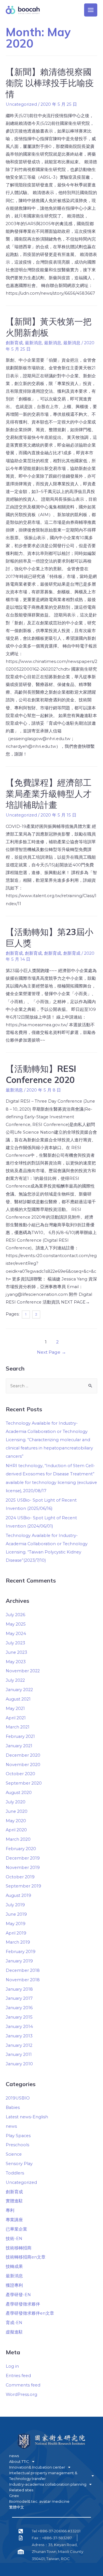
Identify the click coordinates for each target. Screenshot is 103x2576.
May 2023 (16, 1662)
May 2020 (16, 1821)
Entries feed (18, 2376)
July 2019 (15, 1905)
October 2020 (20, 1774)
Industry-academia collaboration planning (48, 2484)
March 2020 (18, 1839)
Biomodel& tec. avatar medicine (39, 2501)
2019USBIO (18, 2098)
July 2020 (16, 1802)
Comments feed (23, 2385)
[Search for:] (51, 1386)
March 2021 (18, 1727)
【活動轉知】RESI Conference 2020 (41, 1074)
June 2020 (17, 1811)
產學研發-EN (18, 2295)
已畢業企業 (16, 2229)
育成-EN (14, 2323)
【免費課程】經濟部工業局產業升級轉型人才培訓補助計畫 (49, 794)
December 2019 (23, 1858)
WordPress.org (21, 2394)
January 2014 (19, 2027)
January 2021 (19, 1746)
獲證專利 (14, 2285)
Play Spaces (18, 2136)
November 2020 (23, 1765)
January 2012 (19, 2045)
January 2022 (19, 1690)
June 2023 (16, 1652)
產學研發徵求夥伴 (23, 2304)
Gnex (14, 2496)
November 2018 (23, 1980)
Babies (13, 2107)
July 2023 (15, 1643)
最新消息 (33, 343)
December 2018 (23, 1970)
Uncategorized (21, 2182)
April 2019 (16, 1933)
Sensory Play (19, 2164)
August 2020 (19, 1793)
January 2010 (19, 2064)
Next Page (51, 1352)
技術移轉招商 (19, 2248)
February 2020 (21, 1849)
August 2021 (18, 1699)
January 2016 (19, 2008)
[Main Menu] (91, 10)
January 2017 (19, 1998)
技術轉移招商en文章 (26, 2257)
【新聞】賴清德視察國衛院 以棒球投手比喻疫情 (50, 83)
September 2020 (24, 1783)
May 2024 (16, 1634)
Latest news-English (27, 2117)
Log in (12, 2366)
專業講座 (14, 2220)
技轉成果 (14, 2267)
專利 (10, 2210)
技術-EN (14, 2239)
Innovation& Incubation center (37, 2467)
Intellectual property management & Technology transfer (43, 2476)
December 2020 (23, 1755)
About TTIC (19, 2461)
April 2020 (16, 1830)
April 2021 (16, 1718)
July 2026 (15, 1615)
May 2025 (16, 1624)
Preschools (17, 2145)
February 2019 (21, 1952)
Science (14, 2154)
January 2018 (19, 1989)
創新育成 (14, 343)
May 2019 (16, 1924)
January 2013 (19, 2036)
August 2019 (18, 1895)
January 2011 (19, 2054)
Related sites (21, 2490)
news (11, 2126)
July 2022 (15, 1680)
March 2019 (18, 1942)
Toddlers (15, 2173)
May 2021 (15, 1708)
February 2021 (20, 1736)
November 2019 (23, 1868)
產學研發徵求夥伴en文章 (30, 2313)
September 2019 (23, 1886)
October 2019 (20, 1877)
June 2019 (16, 1914)
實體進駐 (14, 2201)
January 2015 (19, 2017)
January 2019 (19, 1961)
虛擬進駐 (14, 2332)
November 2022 (23, 1671)
